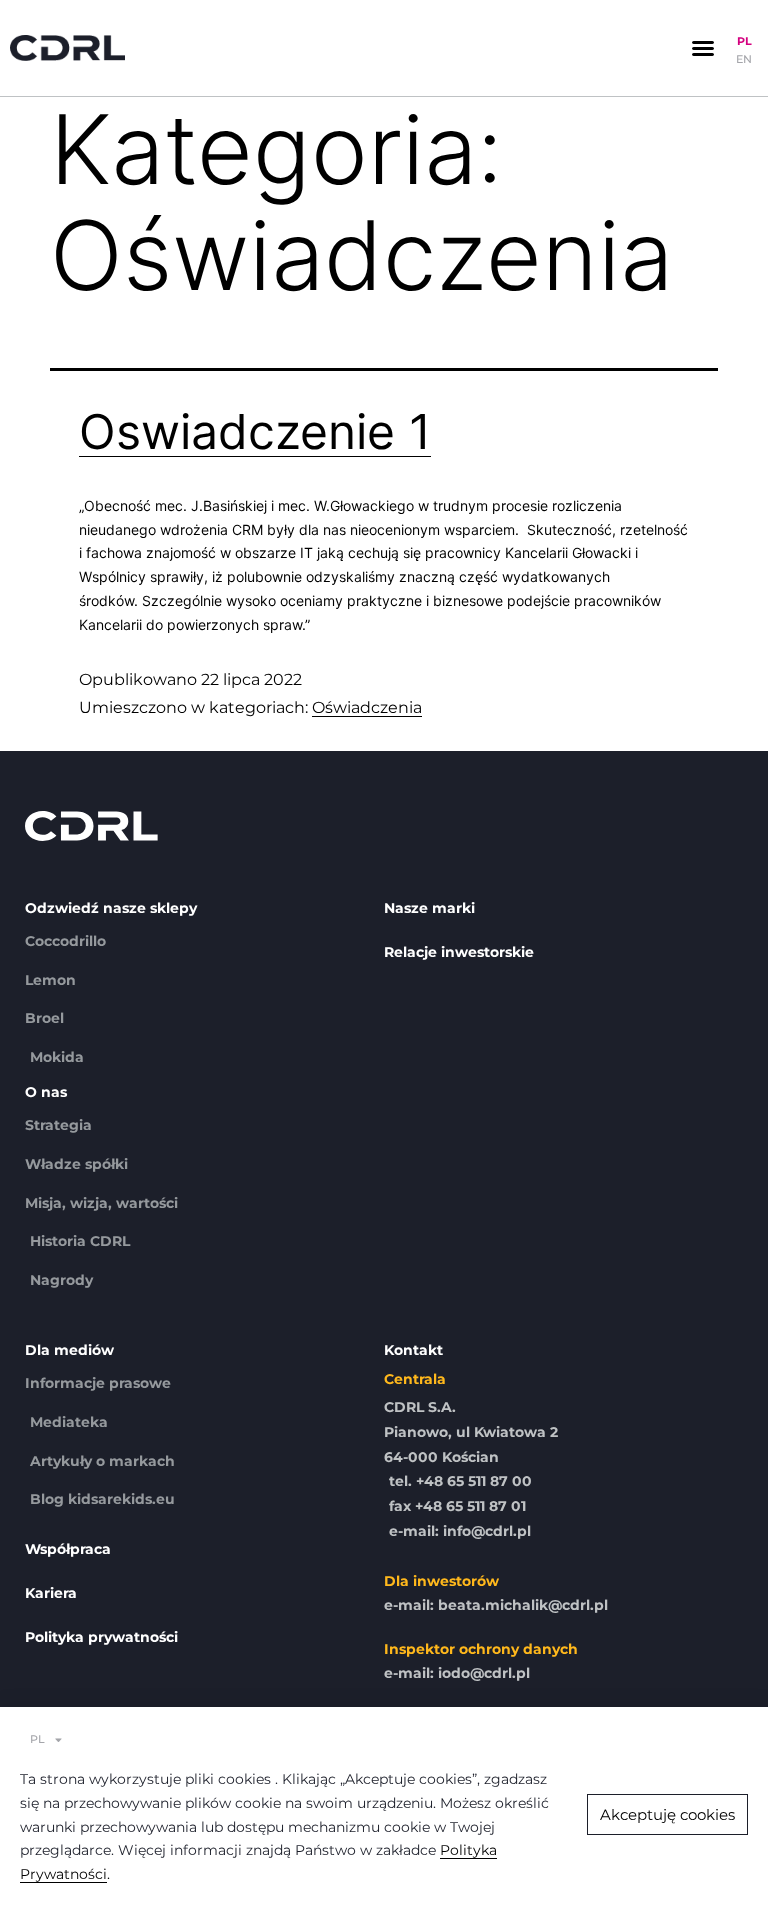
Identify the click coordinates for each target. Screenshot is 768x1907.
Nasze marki (429, 908)
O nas (46, 1092)
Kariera (51, 1593)
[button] (703, 48)
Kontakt (413, 1350)
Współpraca (68, 1549)
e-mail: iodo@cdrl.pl (457, 1673)
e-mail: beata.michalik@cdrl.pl (496, 1605)
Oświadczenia (367, 707)
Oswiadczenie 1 (255, 431)
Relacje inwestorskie (459, 952)
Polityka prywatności (101, 1637)
